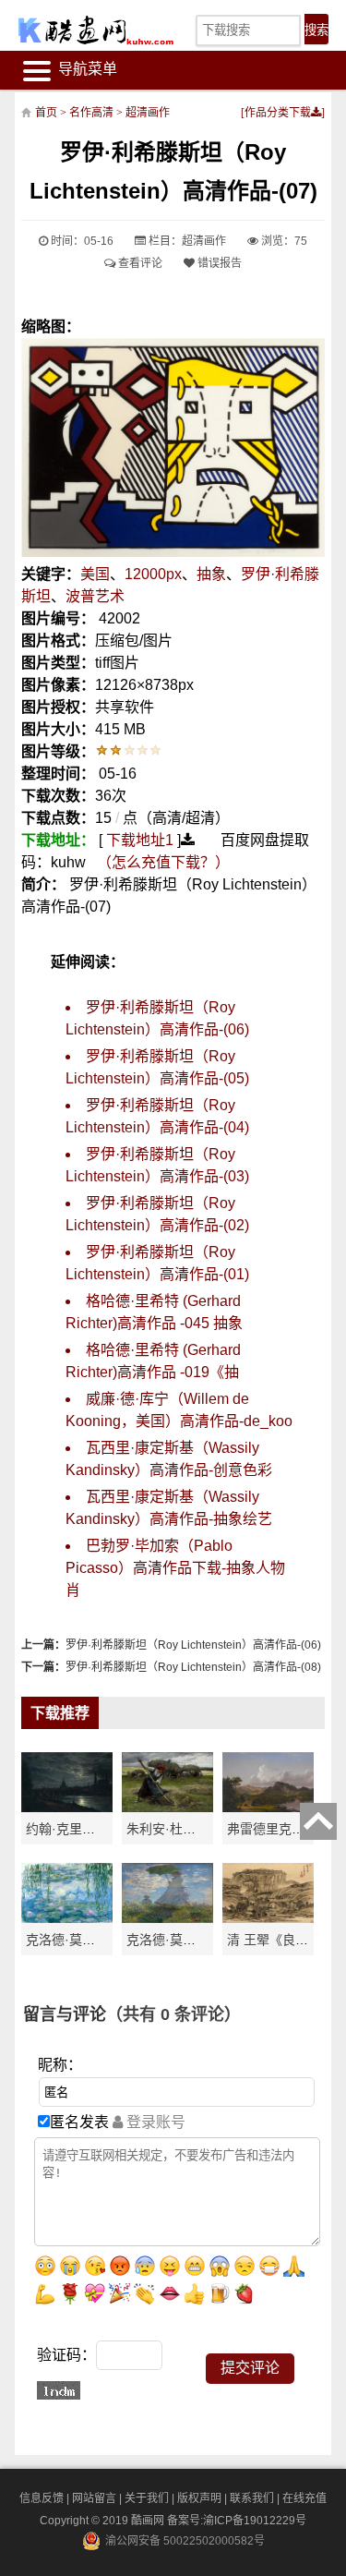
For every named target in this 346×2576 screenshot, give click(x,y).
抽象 (211, 574)
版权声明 (199, 2498)
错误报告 (218, 263)
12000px (153, 574)
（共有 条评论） (173, 2014)
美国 (95, 574)
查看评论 (139, 263)
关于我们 (147, 2498)
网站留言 (94, 2498)
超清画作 (148, 113)
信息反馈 (42, 2498)
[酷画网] (84, 30)
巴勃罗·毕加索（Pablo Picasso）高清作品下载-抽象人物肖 (175, 1568)
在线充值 (304, 2498)
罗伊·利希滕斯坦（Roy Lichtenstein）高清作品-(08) (193, 1667)
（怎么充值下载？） (163, 862)
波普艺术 (95, 596)
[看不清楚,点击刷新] (59, 2390)
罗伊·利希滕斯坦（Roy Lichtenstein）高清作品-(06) (193, 1645)
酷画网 (149, 2521)
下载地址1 (140, 840)
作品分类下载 (278, 113)
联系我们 (252, 2498)
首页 (46, 113)
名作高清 (91, 113)
